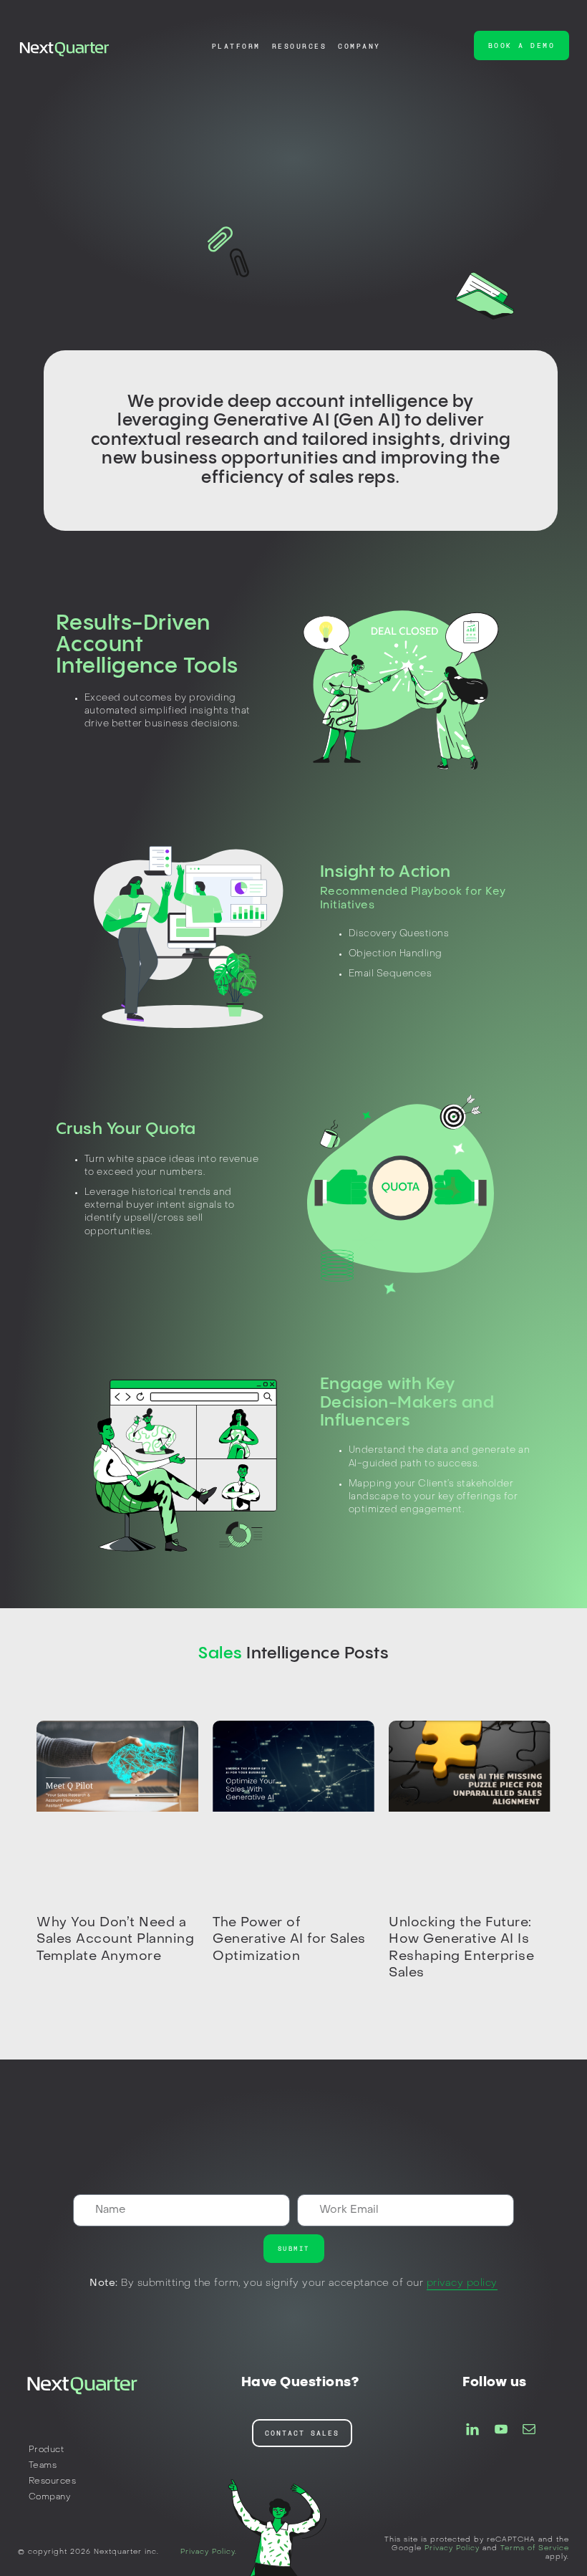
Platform (236, 46)
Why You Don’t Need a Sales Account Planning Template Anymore (115, 1940)
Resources (300, 46)
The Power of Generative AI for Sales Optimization (289, 1940)
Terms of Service (535, 2548)
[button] (522, 45)
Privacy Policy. (209, 2552)
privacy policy (462, 2283)
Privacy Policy (452, 2548)
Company (359, 46)
